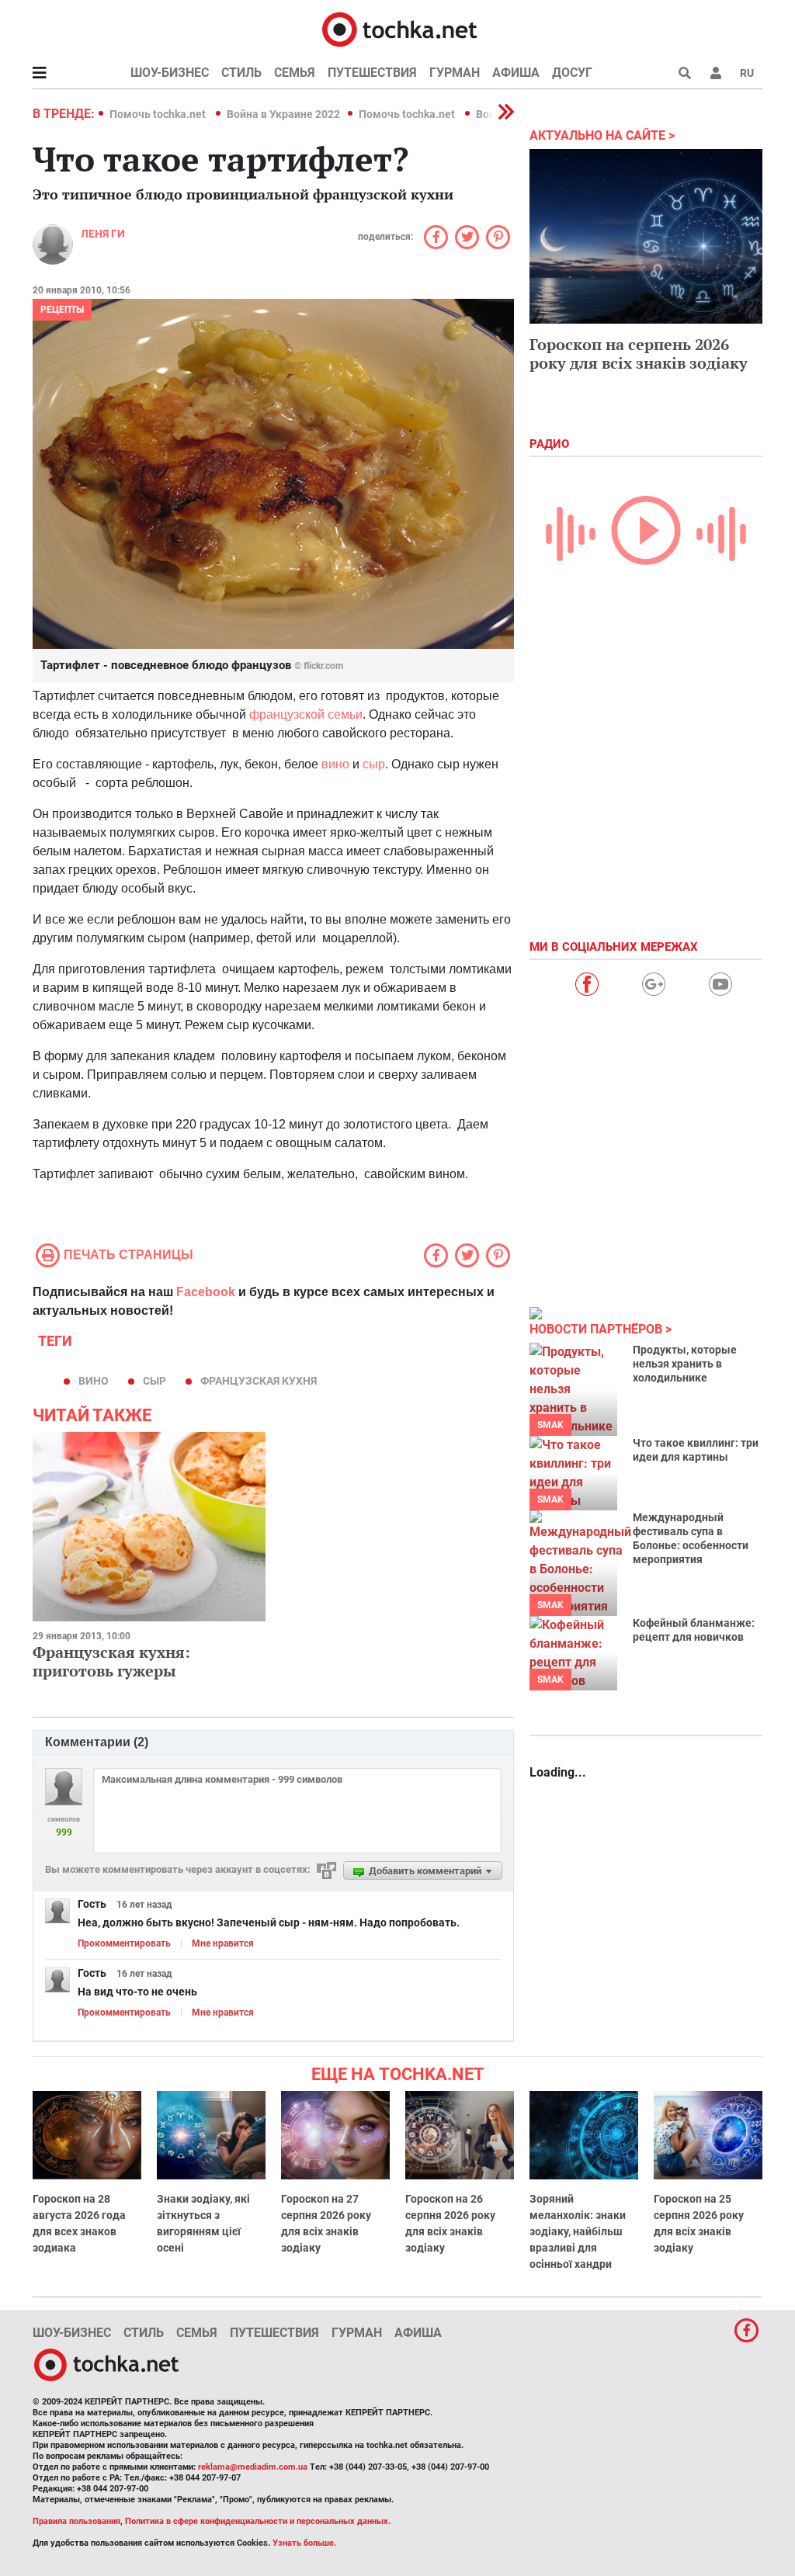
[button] (716, 73)
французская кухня (259, 1381)
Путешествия (372, 73)
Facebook (206, 1292)
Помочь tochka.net (159, 114)
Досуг (572, 73)
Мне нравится (223, 1943)
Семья (295, 73)
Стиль (241, 73)
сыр (374, 764)
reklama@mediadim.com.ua (253, 2467)
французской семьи (306, 714)
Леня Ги (103, 234)
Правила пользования (76, 2521)
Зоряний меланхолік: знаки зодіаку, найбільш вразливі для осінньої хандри (578, 2231)
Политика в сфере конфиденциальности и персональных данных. (258, 2521)
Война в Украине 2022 (283, 114)
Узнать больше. (304, 2543)
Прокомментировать (124, 1943)
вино (335, 764)
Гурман (455, 73)
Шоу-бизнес (170, 73)
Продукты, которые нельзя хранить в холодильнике (685, 1364)
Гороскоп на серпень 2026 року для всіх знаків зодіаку (639, 354)
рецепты (62, 310)
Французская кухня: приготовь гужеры (111, 1661)
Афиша (516, 73)
